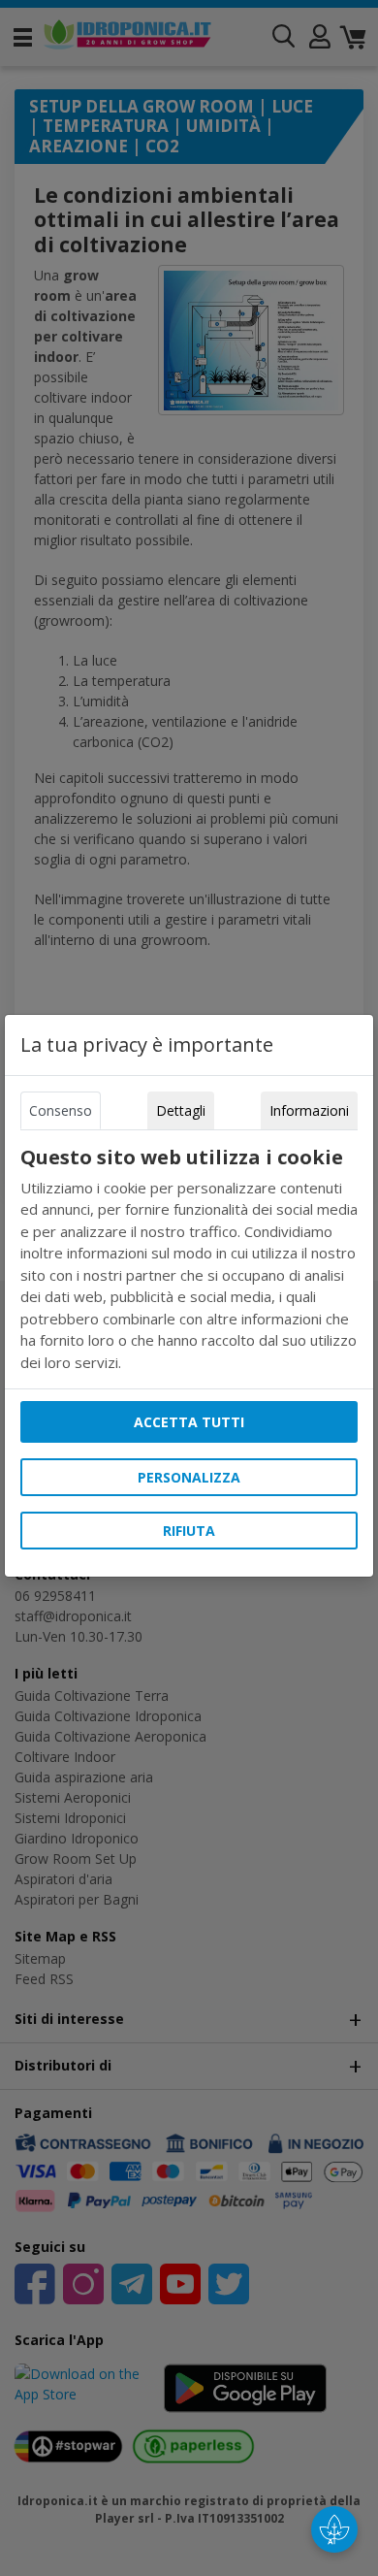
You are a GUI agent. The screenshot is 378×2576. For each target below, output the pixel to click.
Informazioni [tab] (309, 1110)
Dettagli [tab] (181, 1110)
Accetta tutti (189, 1422)
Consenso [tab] (61, 1110)
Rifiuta (189, 1531)
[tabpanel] (189, 1260)
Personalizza (189, 1477)
